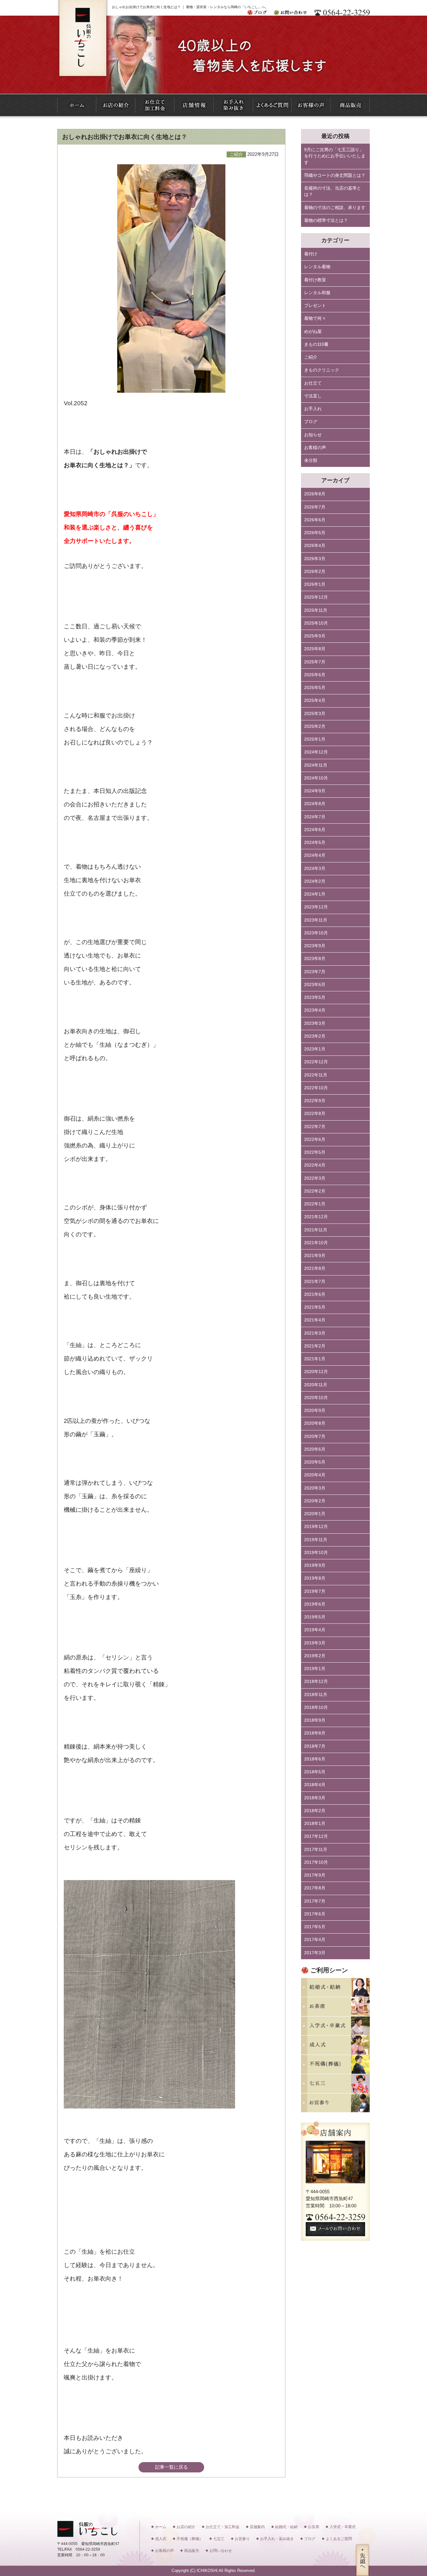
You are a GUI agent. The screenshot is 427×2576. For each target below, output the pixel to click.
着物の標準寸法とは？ (326, 220)
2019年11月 (316, 1540)
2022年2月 (315, 1191)
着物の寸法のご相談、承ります (335, 208)
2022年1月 (315, 1204)
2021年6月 (315, 1294)
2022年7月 (315, 1127)
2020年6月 (315, 1449)
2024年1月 (315, 894)
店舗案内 (257, 2527)
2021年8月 (315, 1268)
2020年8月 (315, 1423)
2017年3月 (315, 1953)
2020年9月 (315, 1411)
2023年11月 (316, 920)
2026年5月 (315, 533)
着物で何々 (315, 318)
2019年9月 (315, 1565)
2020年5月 (315, 1462)
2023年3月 (315, 1023)
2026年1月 (315, 584)
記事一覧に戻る (171, 2467)
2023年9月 (315, 946)
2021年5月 (315, 1307)
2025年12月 (316, 597)
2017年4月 (315, 1940)
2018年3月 (315, 1798)
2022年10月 (316, 1088)
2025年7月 (315, 662)
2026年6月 (315, 520)
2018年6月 (315, 1759)
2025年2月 (315, 726)
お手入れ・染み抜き (277, 2539)
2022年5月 (315, 1152)
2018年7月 (315, 1746)
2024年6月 (315, 830)
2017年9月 (315, 1875)
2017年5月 (315, 1927)
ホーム (161, 2527)
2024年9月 (315, 791)
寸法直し (313, 396)
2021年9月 (315, 1256)
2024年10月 (316, 778)
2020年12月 (316, 1372)
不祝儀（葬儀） (190, 2539)
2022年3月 (315, 1178)
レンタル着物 (317, 267)
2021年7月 (315, 1282)
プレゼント (315, 306)
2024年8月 (315, 804)
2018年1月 (315, 1824)
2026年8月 (315, 494)
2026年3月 (315, 559)
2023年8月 (315, 959)
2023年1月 (315, 1049)
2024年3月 (315, 869)
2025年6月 (315, 675)
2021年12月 (316, 1217)
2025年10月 (316, 623)
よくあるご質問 (339, 2539)
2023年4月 (315, 1010)
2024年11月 (316, 765)
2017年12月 (316, 1836)
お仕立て (313, 383)
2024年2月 (315, 881)
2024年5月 (315, 843)
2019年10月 (316, 1553)
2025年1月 (315, 739)
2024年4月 (315, 855)
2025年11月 (316, 610)
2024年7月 (315, 817)
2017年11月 (316, 1850)
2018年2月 (315, 1811)
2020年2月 (315, 1501)
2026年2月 (315, 572)
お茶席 (314, 2527)
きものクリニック (322, 370)
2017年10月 (316, 1862)
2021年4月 (315, 1320)
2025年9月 (315, 636)
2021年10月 (316, 1243)
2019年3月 (315, 1643)
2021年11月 (316, 1230)
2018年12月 (316, 1682)
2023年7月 (315, 972)
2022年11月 (316, 1075)
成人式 (161, 2539)
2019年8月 (315, 1578)
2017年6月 (315, 1914)
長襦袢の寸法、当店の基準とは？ (333, 191)
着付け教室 (315, 280)
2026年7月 (315, 507)
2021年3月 (315, 1333)
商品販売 (192, 2551)
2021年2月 (315, 1346)
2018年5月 (315, 1772)
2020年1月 (315, 1514)
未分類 (311, 460)
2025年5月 (315, 688)
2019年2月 (315, 1656)
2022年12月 (316, 1062)
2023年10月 (316, 933)
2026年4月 (315, 546)
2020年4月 (315, 1475)
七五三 (219, 2539)
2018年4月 (315, 1785)
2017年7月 (315, 1901)
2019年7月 (315, 1591)
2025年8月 (315, 649)
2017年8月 (315, 1888)
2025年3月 (315, 714)
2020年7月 (315, 1436)
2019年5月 (315, 1617)
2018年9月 (315, 1720)
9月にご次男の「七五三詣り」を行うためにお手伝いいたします (335, 156)
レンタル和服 (317, 293)
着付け (311, 254)
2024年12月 (316, 752)
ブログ (311, 422)
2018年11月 (316, 1695)
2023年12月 (316, 907)
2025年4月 (315, 700)
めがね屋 (313, 332)
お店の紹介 (186, 2527)
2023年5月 (315, 997)
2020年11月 (316, 1385)
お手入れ (313, 409)
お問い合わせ (221, 2551)
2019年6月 (315, 1604)
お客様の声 (315, 448)
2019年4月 (315, 1630)
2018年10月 (316, 1707)
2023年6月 (315, 985)
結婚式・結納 (286, 2527)
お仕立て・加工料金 (223, 2527)
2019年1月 (315, 1669)
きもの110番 (316, 344)
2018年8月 (315, 1733)
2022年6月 (315, 1140)
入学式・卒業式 (343, 2527)
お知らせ (313, 435)
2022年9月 (315, 1101)
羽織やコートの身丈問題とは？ (335, 175)
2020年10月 (316, 1398)
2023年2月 (315, 1036)
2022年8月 (315, 1114)
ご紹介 (311, 357)
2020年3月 (315, 1488)
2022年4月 (315, 1165)
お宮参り (242, 2539)
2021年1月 (315, 1359)
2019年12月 (316, 1527)
